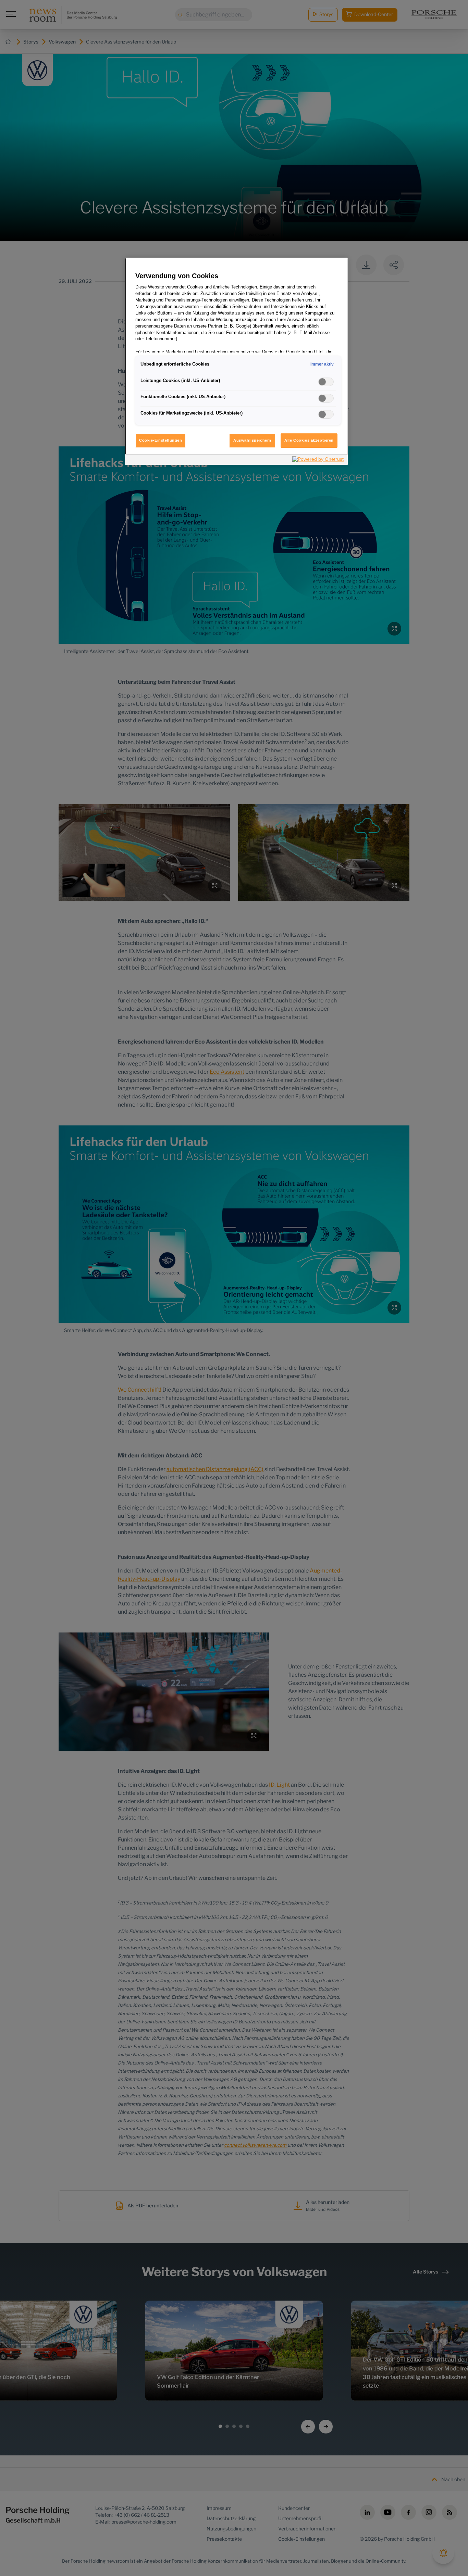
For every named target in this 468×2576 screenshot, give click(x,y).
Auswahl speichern (252, 440)
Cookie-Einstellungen (161, 440)
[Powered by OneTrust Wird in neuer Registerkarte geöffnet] (318, 461)
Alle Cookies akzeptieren (309, 440)
